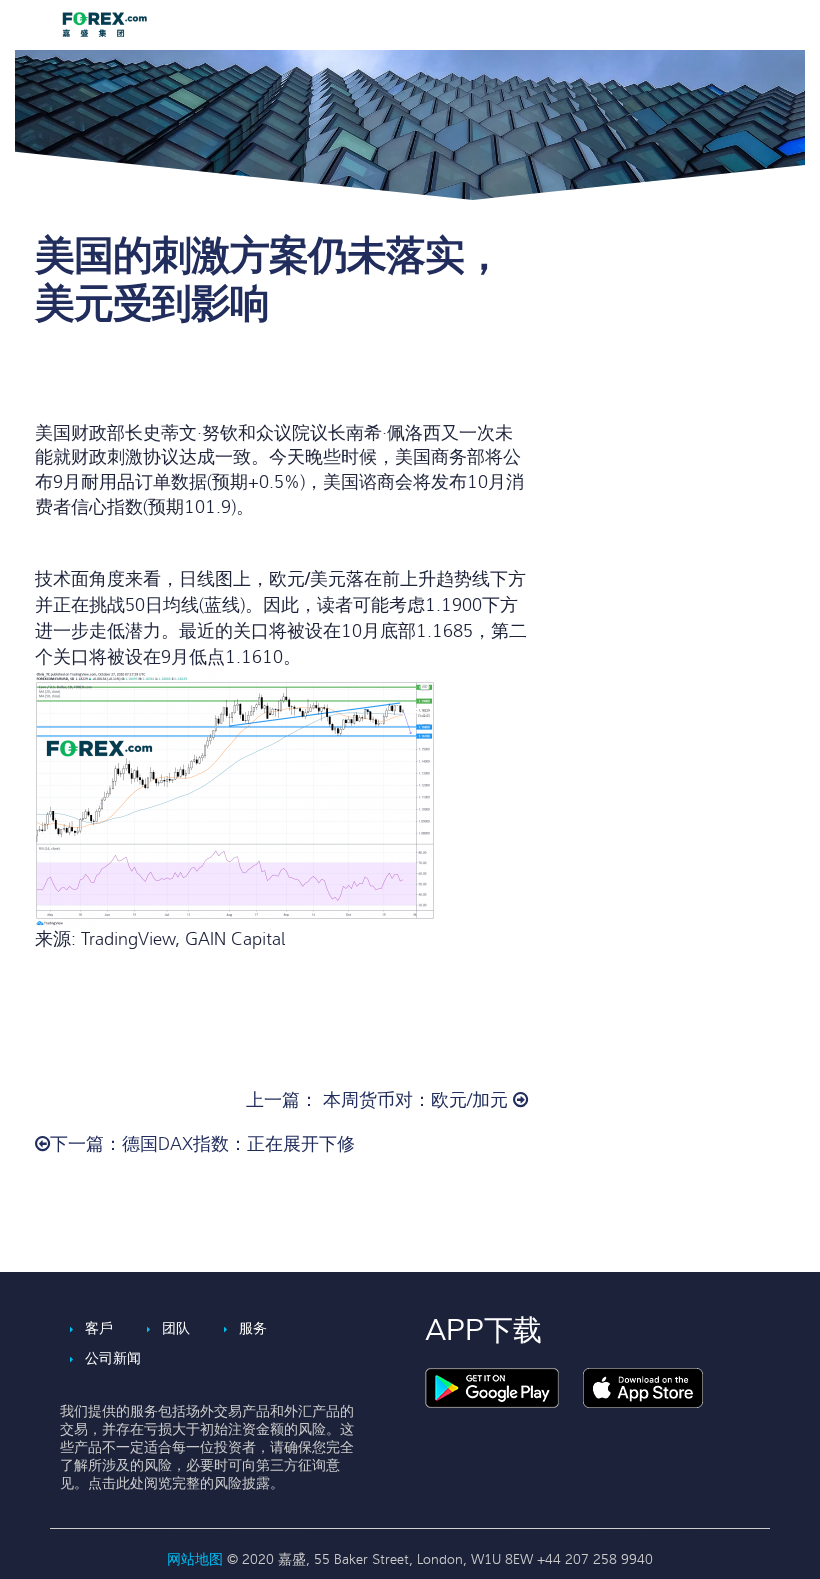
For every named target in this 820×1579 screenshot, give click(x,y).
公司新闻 (113, 1358)
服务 (253, 1328)
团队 (176, 1328)
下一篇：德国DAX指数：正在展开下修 (202, 1144)
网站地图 (197, 1559)
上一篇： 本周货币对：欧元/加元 (379, 1100)
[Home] (110, 24)
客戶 (99, 1328)
